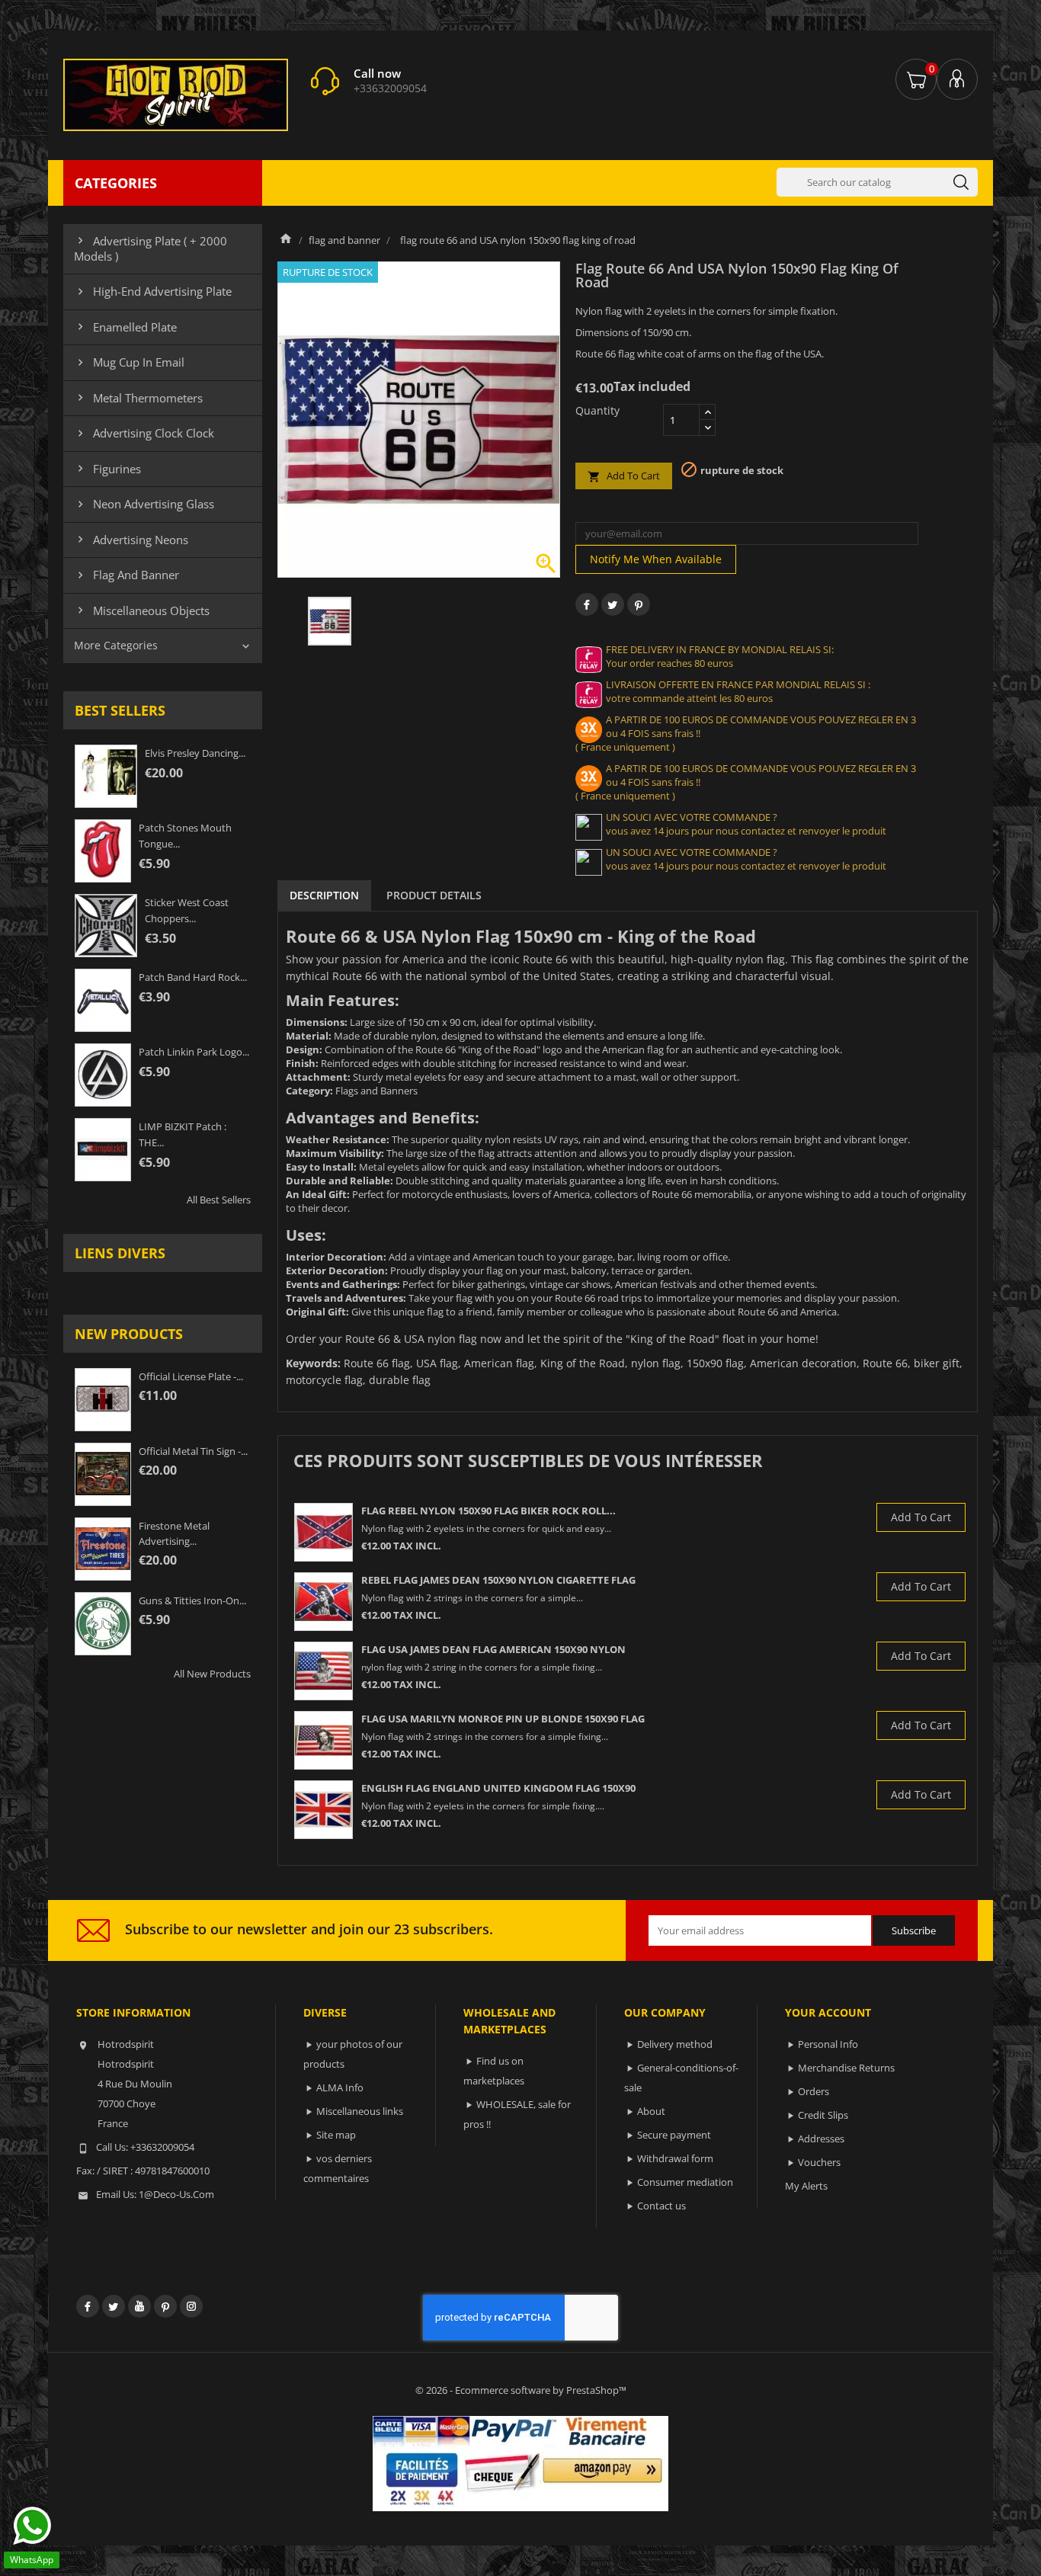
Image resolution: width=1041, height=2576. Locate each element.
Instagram (191, 2306)
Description (324, 895)
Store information (133, 2012)
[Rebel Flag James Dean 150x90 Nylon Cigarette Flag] (324, 1602)
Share (587, 604)
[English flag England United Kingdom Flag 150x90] (324, 1810)
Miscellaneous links (360, 2111)
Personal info (828, 2044)
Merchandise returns (846, 2068)
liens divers (120, 1253)
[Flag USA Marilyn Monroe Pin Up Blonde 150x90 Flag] (324, 1740)
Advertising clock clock (144, 433)
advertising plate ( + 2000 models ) (151, 248)
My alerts (806, 2186)
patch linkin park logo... (194, 1052)
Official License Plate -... (191, 1376)
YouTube (139, 2306)
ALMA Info (340, 2087)
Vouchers (819, 2162)
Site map (336, 2135)
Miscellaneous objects (142, 610)
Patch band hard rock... (193, 977)
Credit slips (823, 2115)
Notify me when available (656, 559)
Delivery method (675, 2044)
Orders (814, 2091)
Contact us (661, 2206)
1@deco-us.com (176, 2194)
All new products (212, 1674)
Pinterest (639, 604)
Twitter (114, 2306)
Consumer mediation (685, 2182)
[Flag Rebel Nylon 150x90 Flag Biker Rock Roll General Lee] (324, 1532)
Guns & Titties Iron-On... (192, 1600)
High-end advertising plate (153, 291)
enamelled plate (125, 327)
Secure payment (674, 2135)
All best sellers (219, 1200)
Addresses (821, 2139)
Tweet (613, 604)
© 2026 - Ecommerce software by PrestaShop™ (521, 2390)
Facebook (88, 2306)
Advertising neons (131, 540)
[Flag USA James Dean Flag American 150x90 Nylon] (324, 1671)
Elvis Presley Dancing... (195, 753)
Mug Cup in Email (129, 362)
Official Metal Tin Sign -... (193, 1451)
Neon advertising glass (144, 504)
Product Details (434, 895)
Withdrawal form (675, 2158)
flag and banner (127, 575)
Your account (828, 2012)
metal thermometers (138, 398)
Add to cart (624, 476)
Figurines (107, 469)
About (651, 2111)
